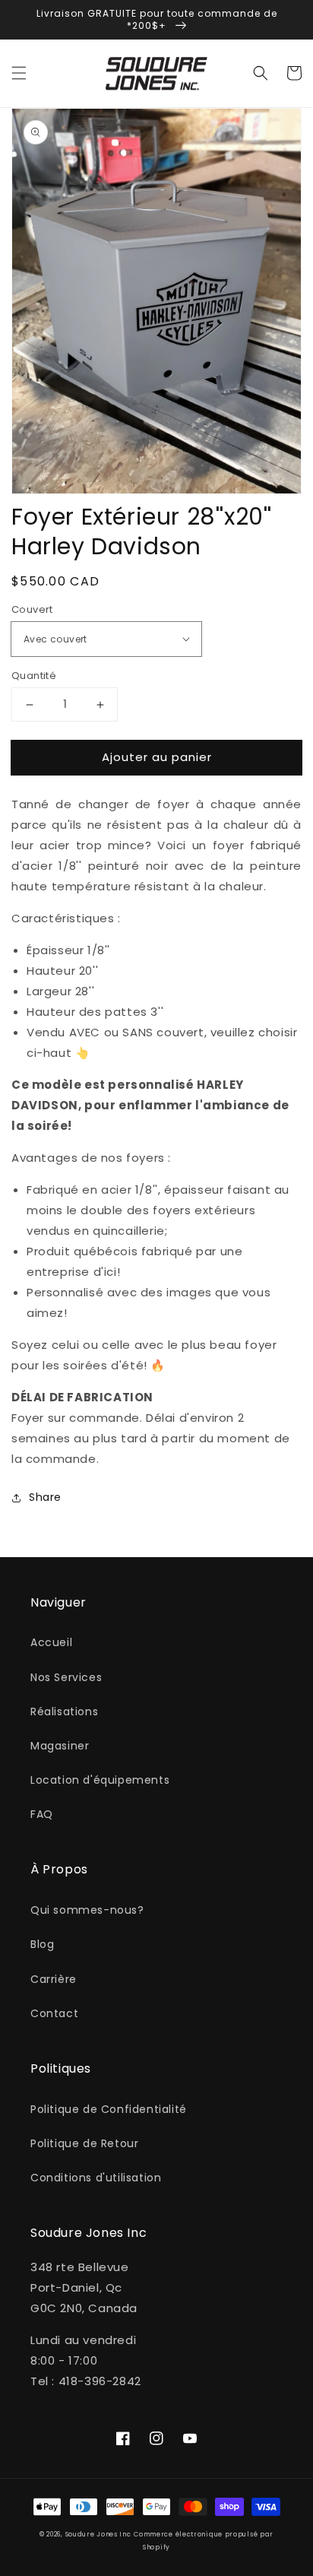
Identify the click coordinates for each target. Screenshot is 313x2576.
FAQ (42, 1814)
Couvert (32, 609)
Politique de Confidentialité (109, 2109)
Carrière (54, 1979)
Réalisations (64, 1712)
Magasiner (60, 1746)
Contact (54, 2013)
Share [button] (45, 1497)
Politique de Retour (84, 2143)
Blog (42, 1944)
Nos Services (66, 1677)
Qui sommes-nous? (87, 1910)
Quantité (34, 676)
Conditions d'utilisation (96, 2178)
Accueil (51, 1642)
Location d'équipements (100, 1780)
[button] (19, 73)
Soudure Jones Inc (98, 2534)
